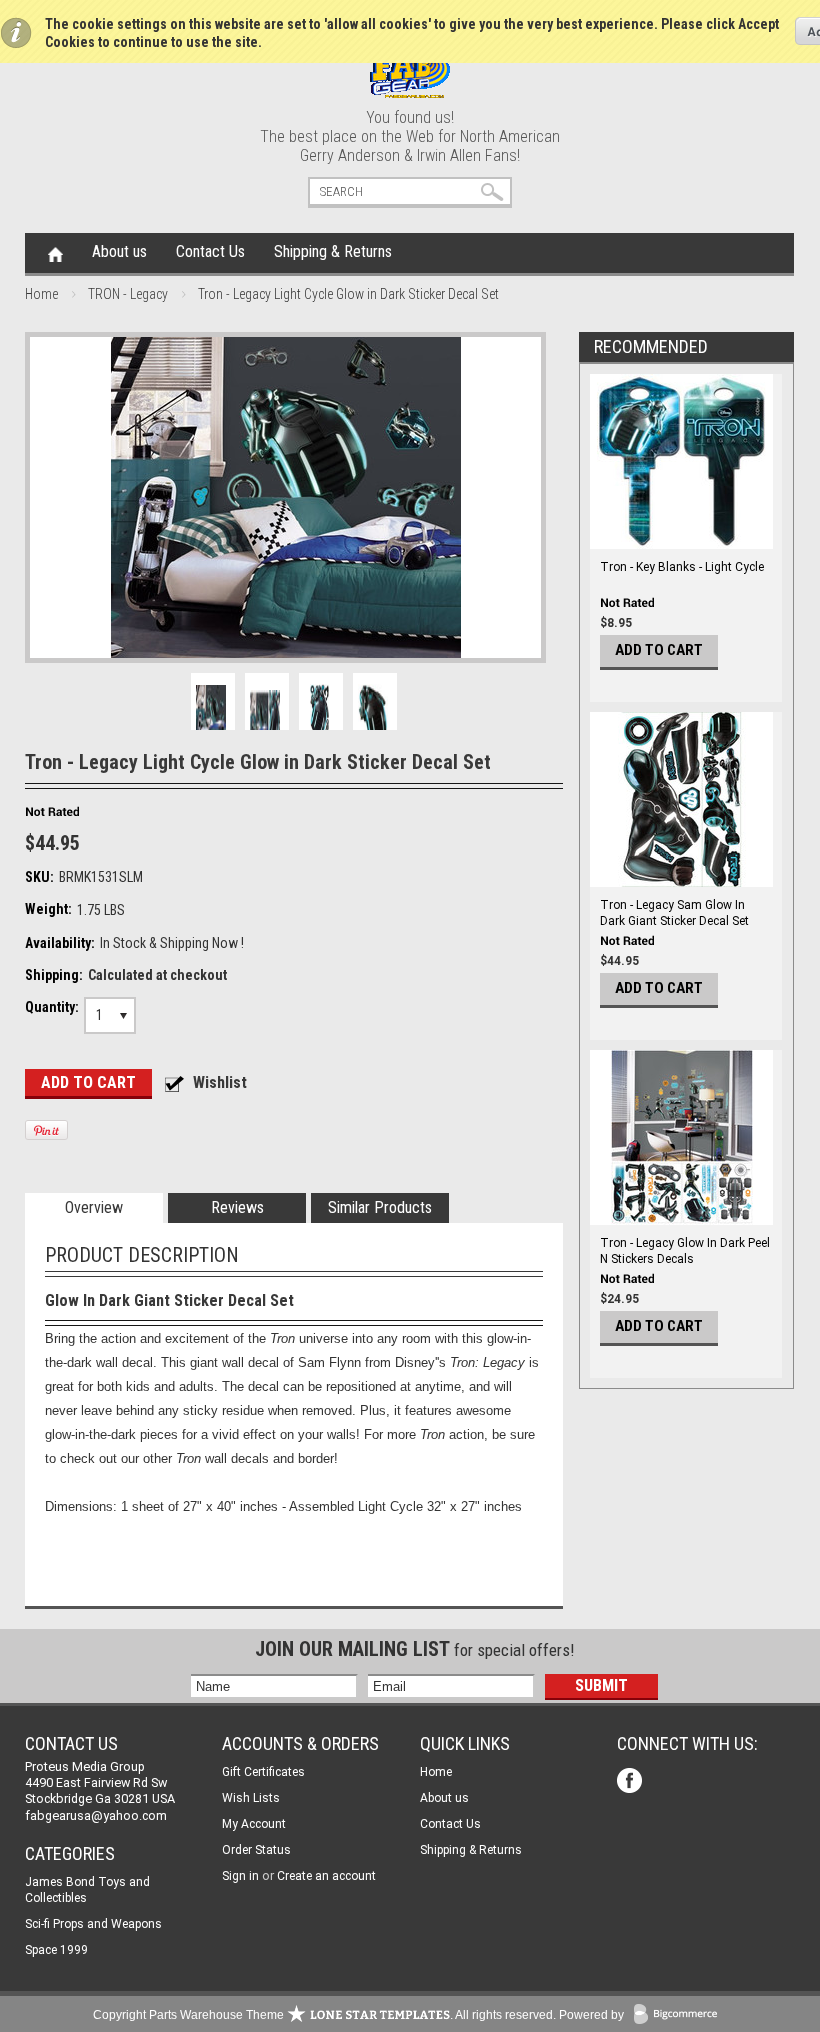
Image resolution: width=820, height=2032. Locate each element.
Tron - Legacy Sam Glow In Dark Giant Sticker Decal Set (674, 913)
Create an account (326, 1876)
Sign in (240, 1876)
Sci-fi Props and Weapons (93, 1924)
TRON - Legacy (128, 294)
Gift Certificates (263, 1772)
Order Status (256, 1850)
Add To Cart (659, 650)
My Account (254, 1824)
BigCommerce (680, 2015)
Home (55, 253)
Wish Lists (251, 1798)
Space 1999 (56, 1950)
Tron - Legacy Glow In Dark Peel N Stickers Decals (685, 1251)
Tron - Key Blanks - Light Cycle (682, 567)
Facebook (631, 1782)
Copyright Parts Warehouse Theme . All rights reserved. (324, 2015)
